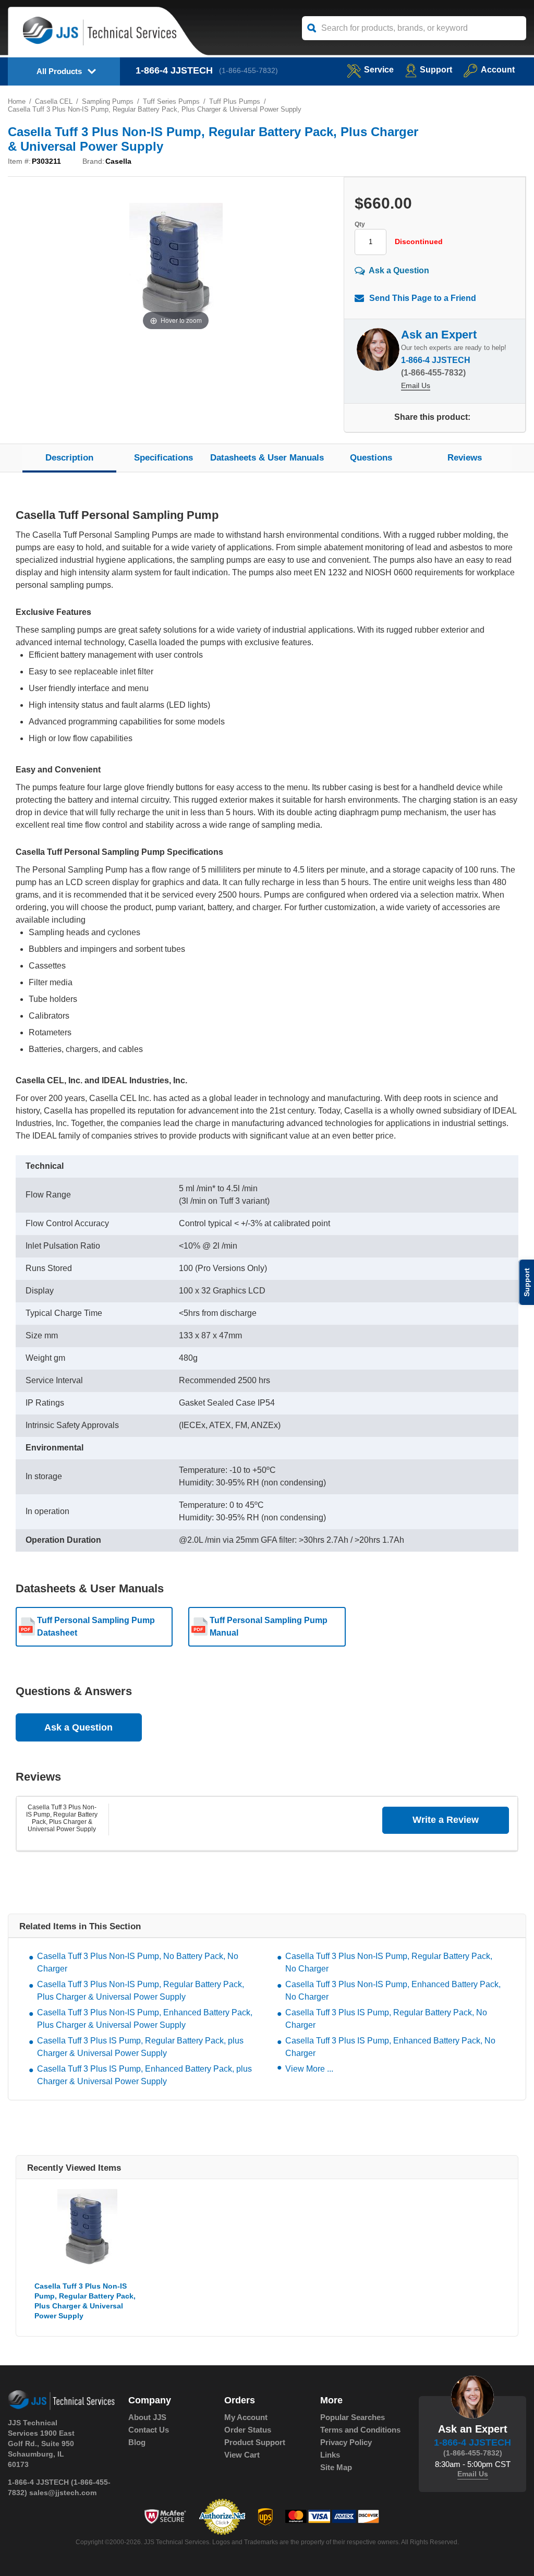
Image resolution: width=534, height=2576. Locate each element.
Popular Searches (353, 2417)
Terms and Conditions (360, 2430)
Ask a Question (399, 270)
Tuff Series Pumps (171, 101)
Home (17, 101)
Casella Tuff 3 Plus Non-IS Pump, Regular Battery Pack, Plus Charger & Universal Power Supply (62, 1818)
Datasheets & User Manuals (267, 458)
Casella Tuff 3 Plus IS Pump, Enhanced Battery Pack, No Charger (390, 2047)
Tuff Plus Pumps (235, 101)
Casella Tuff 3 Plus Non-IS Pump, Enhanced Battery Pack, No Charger (393, 1991)
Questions (371, 458)
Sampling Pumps (108, 101)
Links (330, 2455)
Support (436, 70)
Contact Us (149, 2430)
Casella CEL (54, 101)
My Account (246, 2417)
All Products (59, 71)
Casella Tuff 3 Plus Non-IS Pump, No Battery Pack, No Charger (138, 1962)
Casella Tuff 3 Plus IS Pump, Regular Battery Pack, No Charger (386, 2019)
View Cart (242, 2455)
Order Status (248, 2430)
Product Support (255, 2442)
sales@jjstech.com (63, 2493)
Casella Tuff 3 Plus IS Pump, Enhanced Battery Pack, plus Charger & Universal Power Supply (144, 2075)
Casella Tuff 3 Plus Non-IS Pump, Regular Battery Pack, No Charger (389, 1962)
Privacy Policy (346, 2442)
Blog (137, 2442)
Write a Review (446, 1820)
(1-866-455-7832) (248, 70)
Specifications (163, 458)
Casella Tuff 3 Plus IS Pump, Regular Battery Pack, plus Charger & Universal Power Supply (140, 2047)
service (379, 70)
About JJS (147, 2417)
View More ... (309, 2069)
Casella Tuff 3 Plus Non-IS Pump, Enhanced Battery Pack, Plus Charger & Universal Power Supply (145, 2019)
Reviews (465, 458)
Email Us (416, 385)
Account (498, 70)
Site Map (336, 2467)
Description (69, 458)
